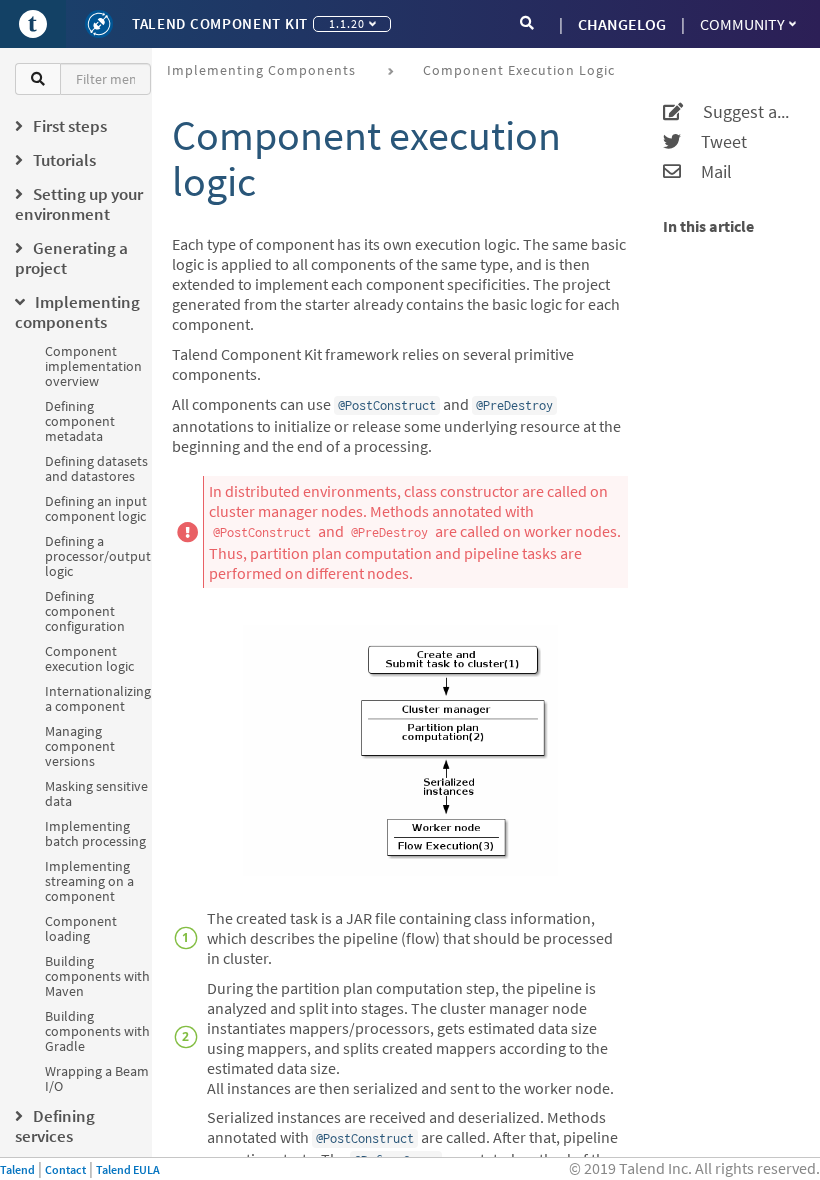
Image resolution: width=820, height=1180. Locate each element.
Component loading (81, 928)
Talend (17, 1169)
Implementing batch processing (95, 833)
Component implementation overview (93, 366)
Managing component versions (80, 746)
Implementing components (261, 70)
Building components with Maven (97, 976)
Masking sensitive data (96, 793)
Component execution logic (89, 658)
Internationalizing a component (98, 698)
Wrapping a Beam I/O (97, 1078)
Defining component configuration (85, 611)
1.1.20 (347, 23)
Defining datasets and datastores (96, 468)
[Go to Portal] (33, 24)
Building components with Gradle (97, 1031)
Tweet (714, 142)
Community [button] (742, 24)
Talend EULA (128, 1169)
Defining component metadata (80, 421)
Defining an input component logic (96, 508)
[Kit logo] (99, 24)
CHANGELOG (622, 24)
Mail (706, 172)
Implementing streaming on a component (89, 881)
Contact (65, 1169)
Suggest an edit (739, 112)
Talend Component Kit (220, 23)
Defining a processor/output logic (98, 556)
